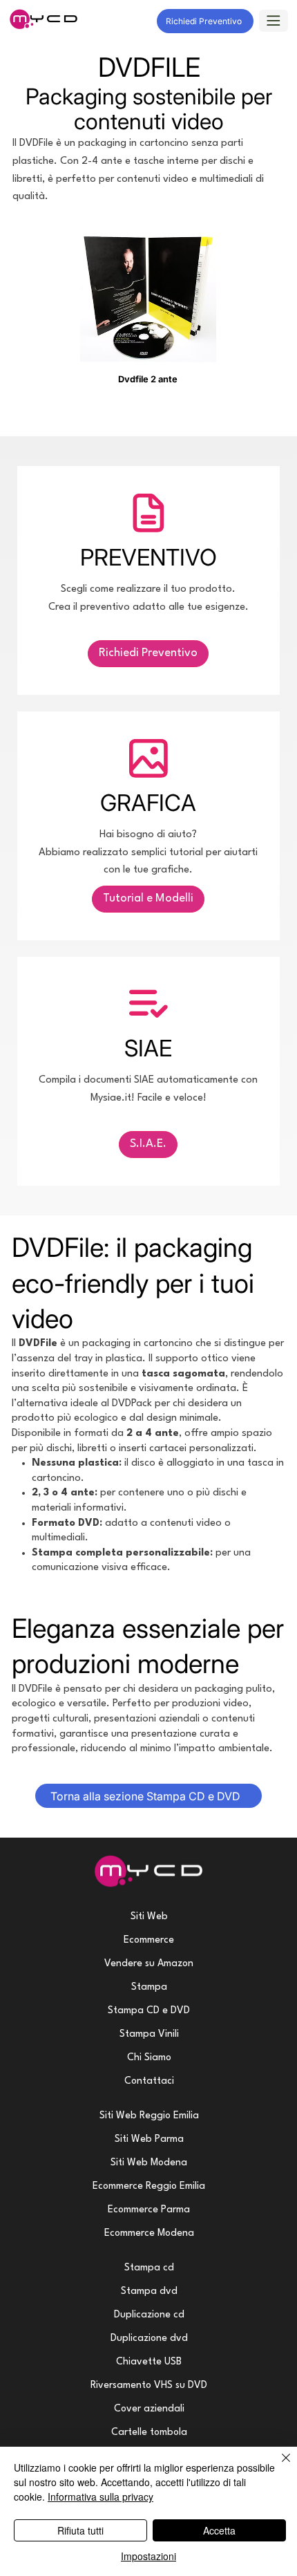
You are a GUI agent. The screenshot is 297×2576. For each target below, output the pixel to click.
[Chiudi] (278, 2466)
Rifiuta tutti (80, 2530)
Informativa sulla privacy (100, 2496)
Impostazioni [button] (148, 2556)
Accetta (219, 2530)
